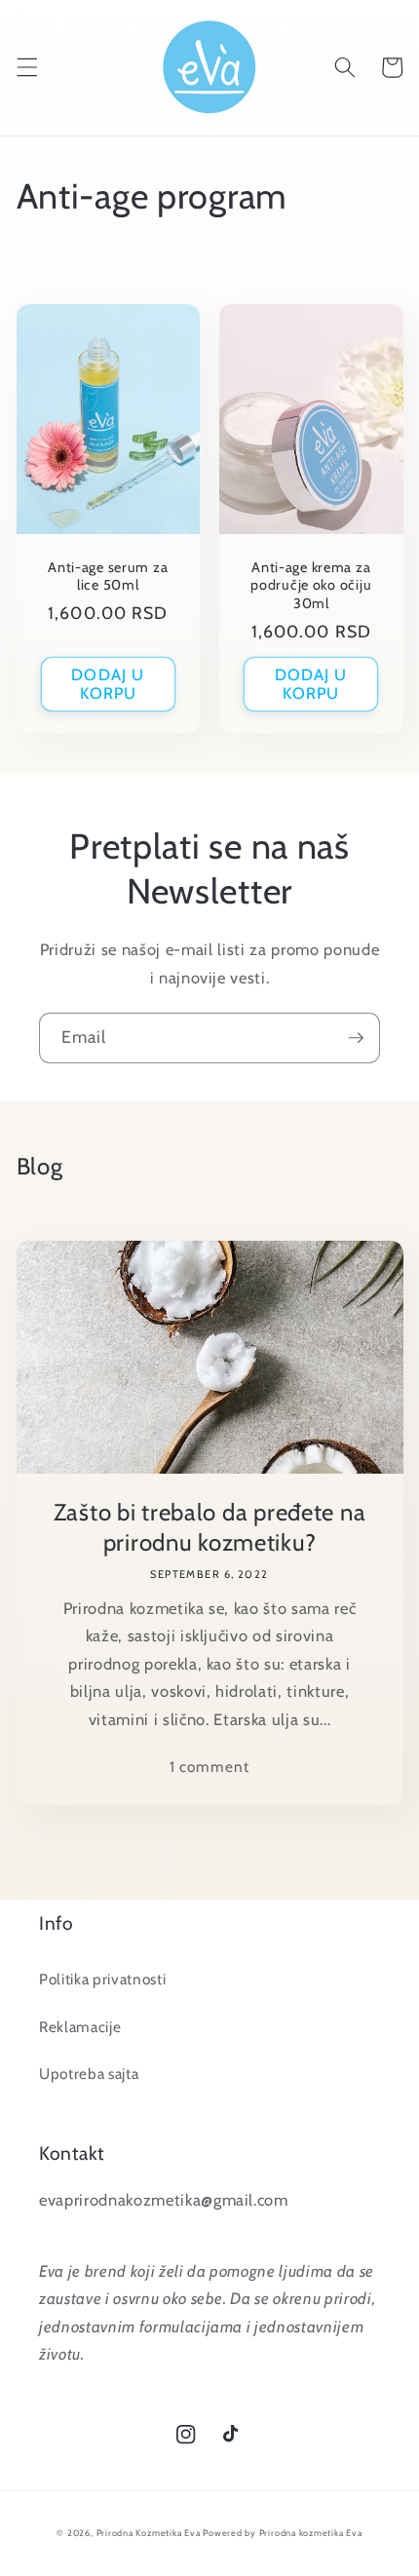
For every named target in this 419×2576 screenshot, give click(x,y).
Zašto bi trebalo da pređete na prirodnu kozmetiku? (210, 1527)
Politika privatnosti (102, 1979)
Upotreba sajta (89, 2074)
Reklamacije (80, 2027)
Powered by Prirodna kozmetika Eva (282, 2533)
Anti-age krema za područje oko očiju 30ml (311, 585)
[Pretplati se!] (356, 1038)
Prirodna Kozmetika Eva (149, 2533)
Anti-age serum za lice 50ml (108, 576)
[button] (26, 67)
